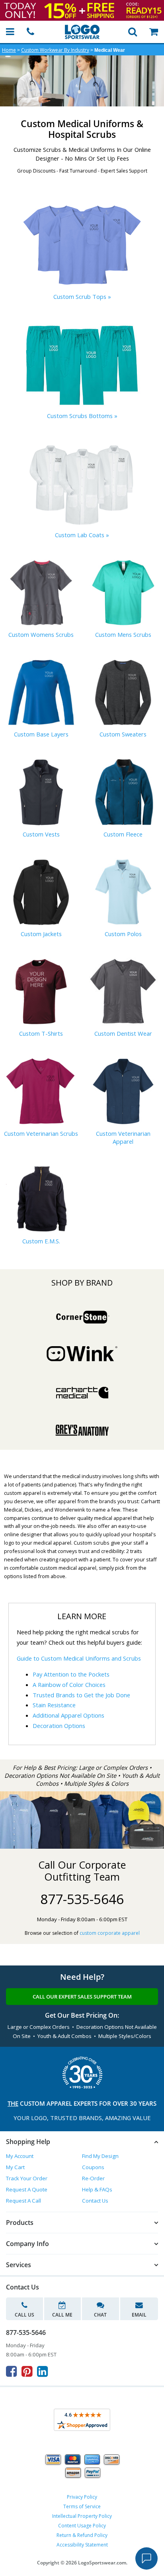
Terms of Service (82, 2506)
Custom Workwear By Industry (55, 50)
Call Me (62, 2315)
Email (139, 2315)
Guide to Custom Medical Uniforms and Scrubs (79, 1658)
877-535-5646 (82, 1899)
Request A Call (23, 2201)
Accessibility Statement (82, 2545)
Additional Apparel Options (68, 1715)
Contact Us (95, 2201)
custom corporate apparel (110, 1933)
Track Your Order (27, 2178)
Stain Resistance (54, 1705)
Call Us (24, 2315)
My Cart (15, 2167)
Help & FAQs (97, 2189)
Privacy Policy (82, 2497)
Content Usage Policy (82, 2526)
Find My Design (100, 2156)
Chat (100, 2315)
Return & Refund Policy (82, 2535)
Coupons (93, 2167)
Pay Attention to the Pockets (71, 1674)
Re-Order (93, 2178)
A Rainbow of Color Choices (69, 1685)
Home (9, 50)
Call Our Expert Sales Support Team (82, 1997)
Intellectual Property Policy (82, 2516)
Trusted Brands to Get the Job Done (81, 1695)
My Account (20, 2156)
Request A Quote (27, 2189)
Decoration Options (59, 1726)
